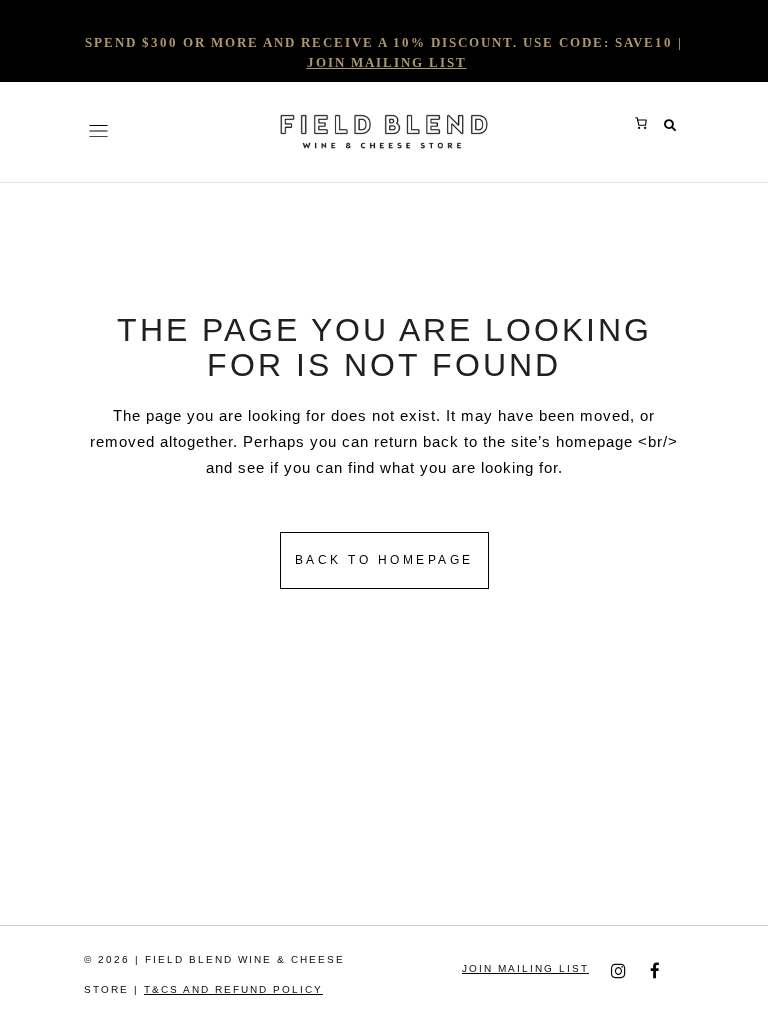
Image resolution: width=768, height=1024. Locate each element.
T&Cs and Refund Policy (233, 989)
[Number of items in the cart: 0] (641, 123)
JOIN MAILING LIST (387, 62)
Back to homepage (384, 560)
